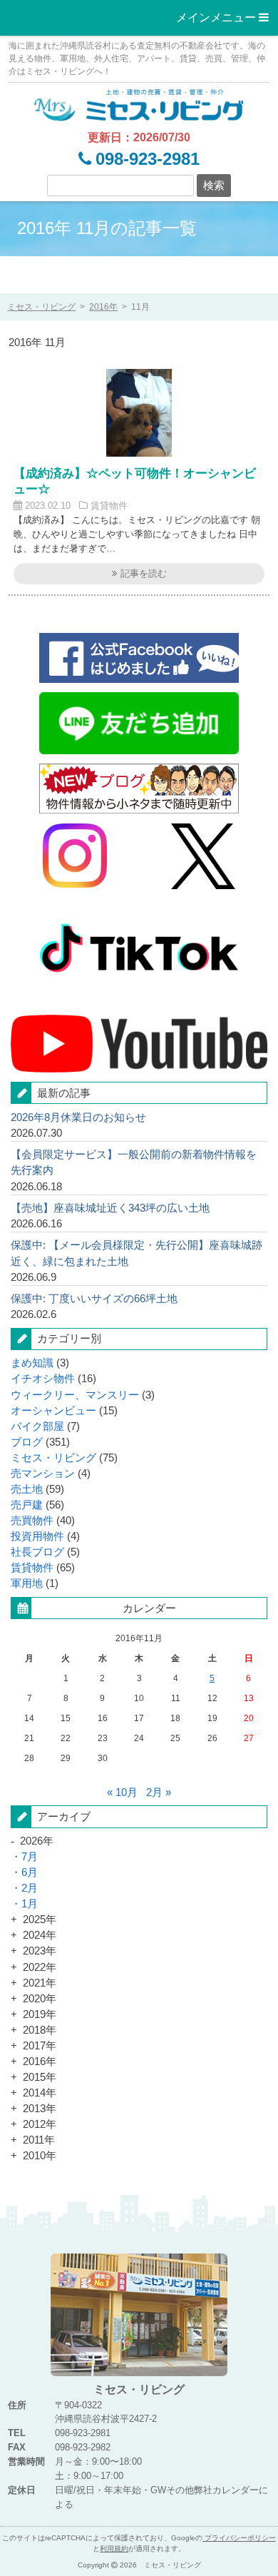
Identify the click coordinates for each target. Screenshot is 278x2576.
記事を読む (142, 573)
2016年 (103, 306)
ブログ (27, 1442)
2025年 (40, 1920)
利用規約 (114, 2549)
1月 (30, 1904)
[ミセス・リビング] (139, 104)
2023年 (40, 1951)
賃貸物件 (109, 506)
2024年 (40, 1935)
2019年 (40, 2014)
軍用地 (27, 1583)
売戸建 (27, 1505)
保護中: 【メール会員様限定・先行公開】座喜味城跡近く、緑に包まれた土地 (137, 1253)
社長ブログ (37, 1552)
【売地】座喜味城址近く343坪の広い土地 (110, 1208)
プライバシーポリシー (239, 2538)
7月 (30, 1857)
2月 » (159, 1792)
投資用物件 (37, 1536)
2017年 (40, 2046)
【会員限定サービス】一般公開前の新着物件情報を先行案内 (134, 1162)
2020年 (40, 1999)
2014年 (40, 2093)
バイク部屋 (37, 1426)
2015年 (40, 2077)
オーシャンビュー (53, 1411)
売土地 (27, 1489)
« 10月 (122, 1792)
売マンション (43, 1474)
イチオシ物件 (43, 1379)
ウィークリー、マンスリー (75, 1395)
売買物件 (32, 1521)
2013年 (40, 2109)
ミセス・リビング (53, 1458)
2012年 (40, 2124)
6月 (30, 1872)
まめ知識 (32, 1363)
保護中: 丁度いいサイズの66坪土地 (94, 1299)
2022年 (40, 1967)
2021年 (40, 1983)
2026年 (37, 1841)
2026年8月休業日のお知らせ (78, 1117)
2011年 (39, 2140)
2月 (30, 1888)
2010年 (40, 2156)
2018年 (40, 2030)
